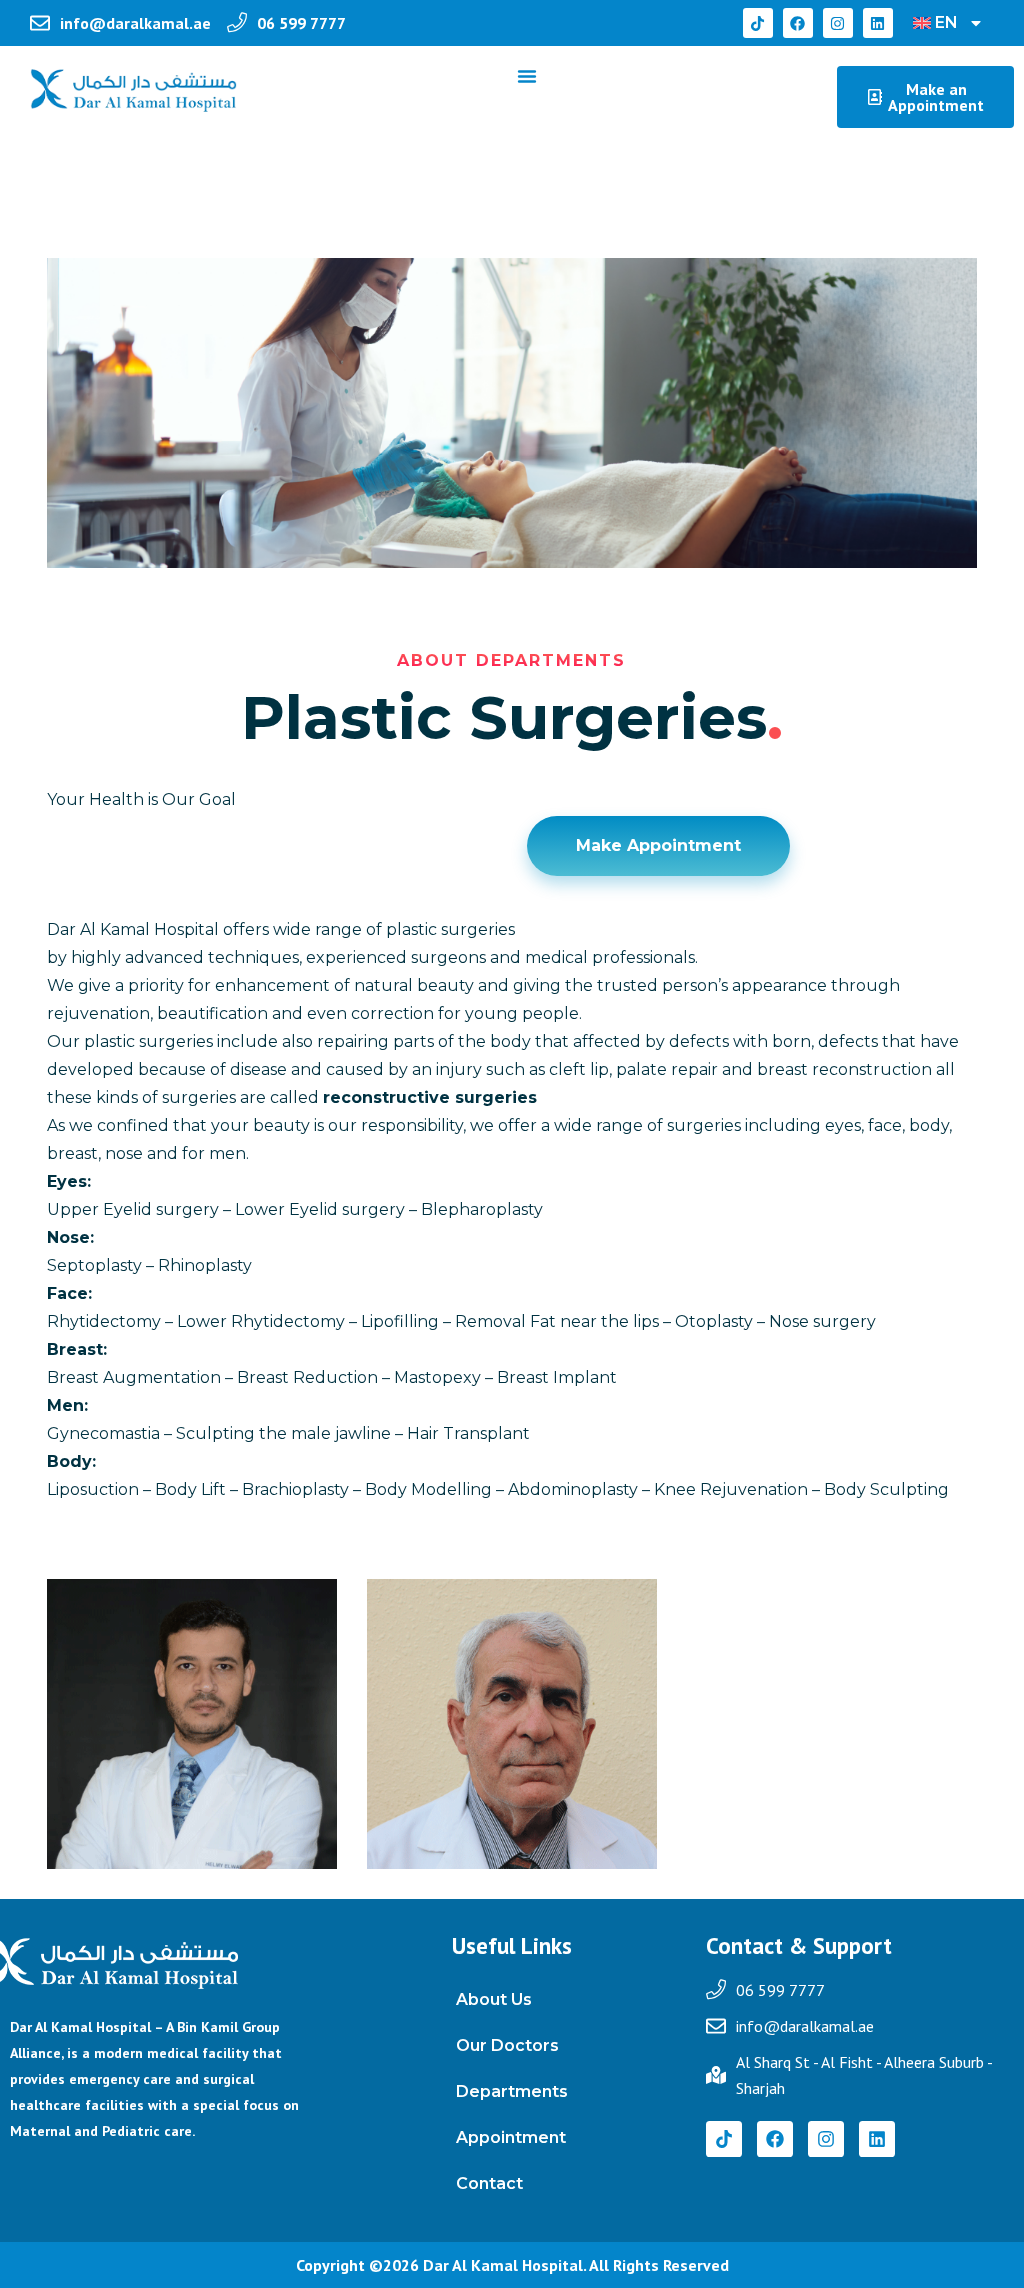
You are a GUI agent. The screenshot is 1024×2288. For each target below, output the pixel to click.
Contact (489, 2183)
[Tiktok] (758, 23)
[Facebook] (798, 23)
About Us (494, 1999)
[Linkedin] (878, 23)
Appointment (511, 2137)
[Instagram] (838, 23)
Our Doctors (507, 2045)
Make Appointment (658, 845)
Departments (512, 2091)
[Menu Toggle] (527, 76)
